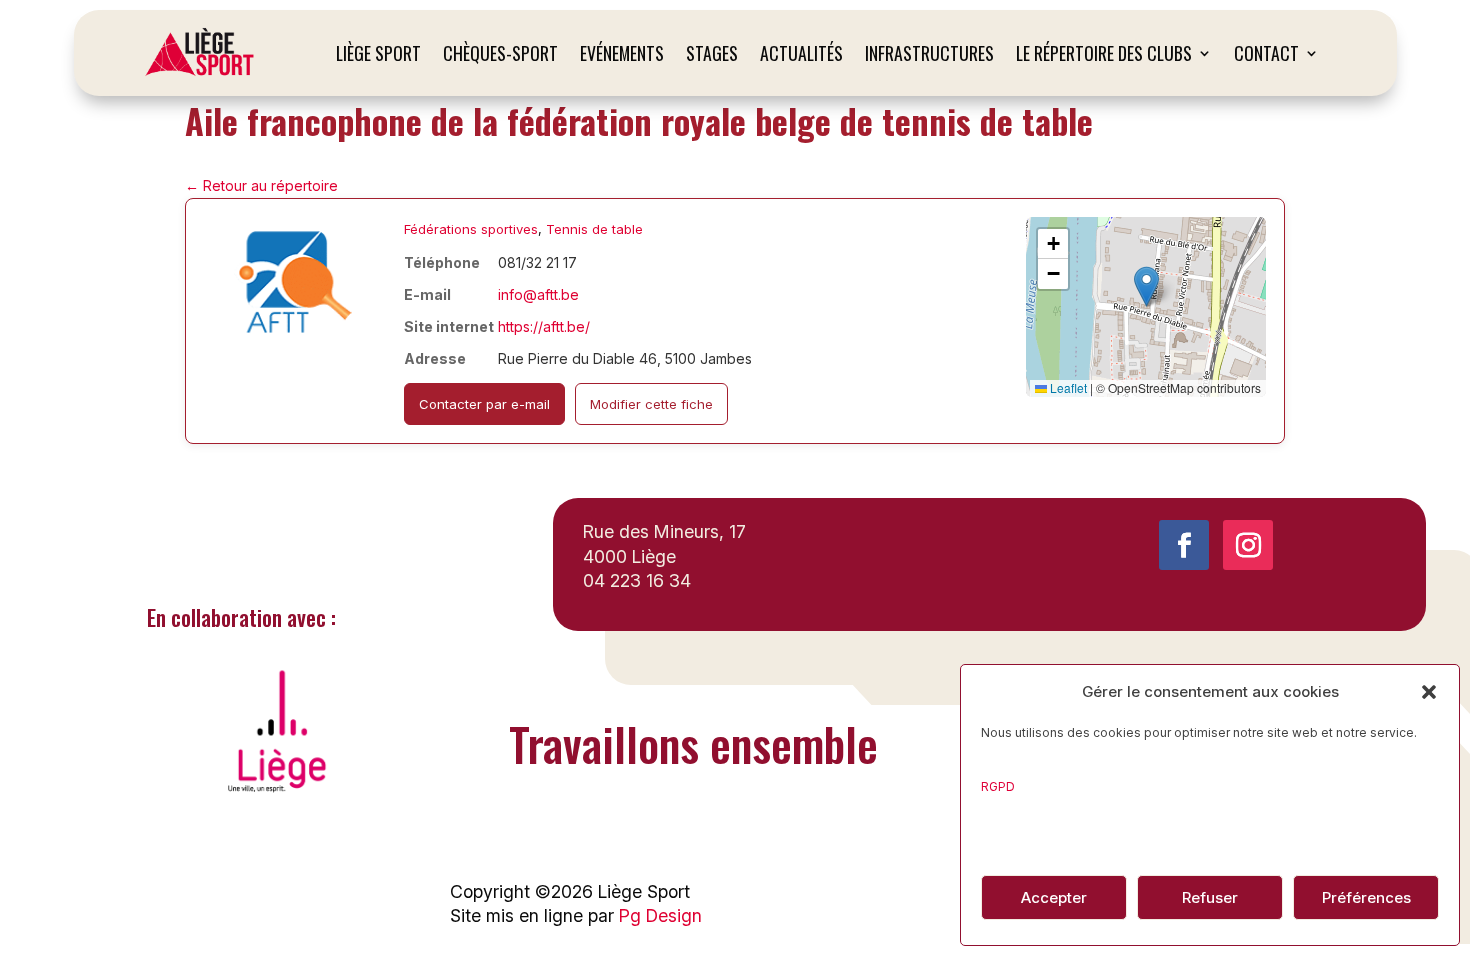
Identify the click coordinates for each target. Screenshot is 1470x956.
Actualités (801, 53)
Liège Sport (378, 53)
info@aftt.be (538, 294)
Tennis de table (594, 229)
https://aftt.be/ (544, 326)
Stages (712, 53)
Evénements (622, 53)
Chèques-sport (500, 53)
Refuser (1210, 897)
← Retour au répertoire (261, 185)
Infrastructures (929, 53)
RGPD (998, 786)
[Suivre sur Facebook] (1184, 545)
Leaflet (1067, 387)
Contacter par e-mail (484, 404)
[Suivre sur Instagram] (1248, 545)
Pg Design (660, 915)
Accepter (1054, 897)
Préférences (1366, 897)
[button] (1429, 692)
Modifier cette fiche (651, 404)
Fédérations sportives (471, 229)
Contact (1266, 53)
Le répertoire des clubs (1104, 53)
